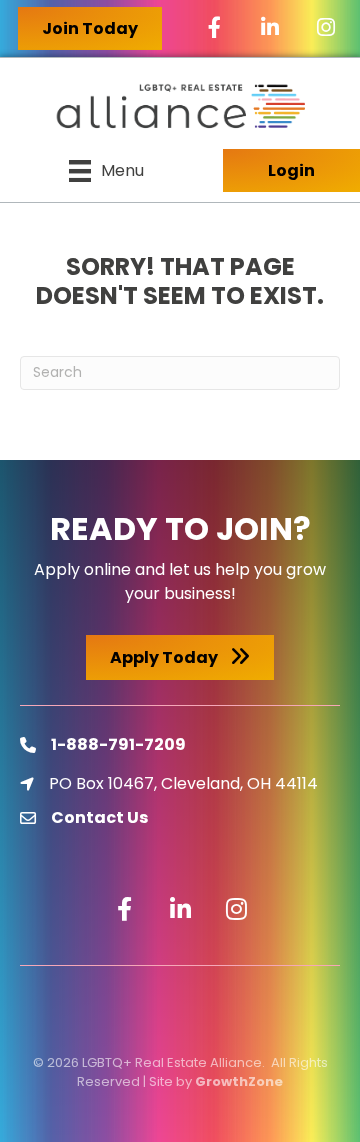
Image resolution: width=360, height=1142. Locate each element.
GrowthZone (239, 1081)
